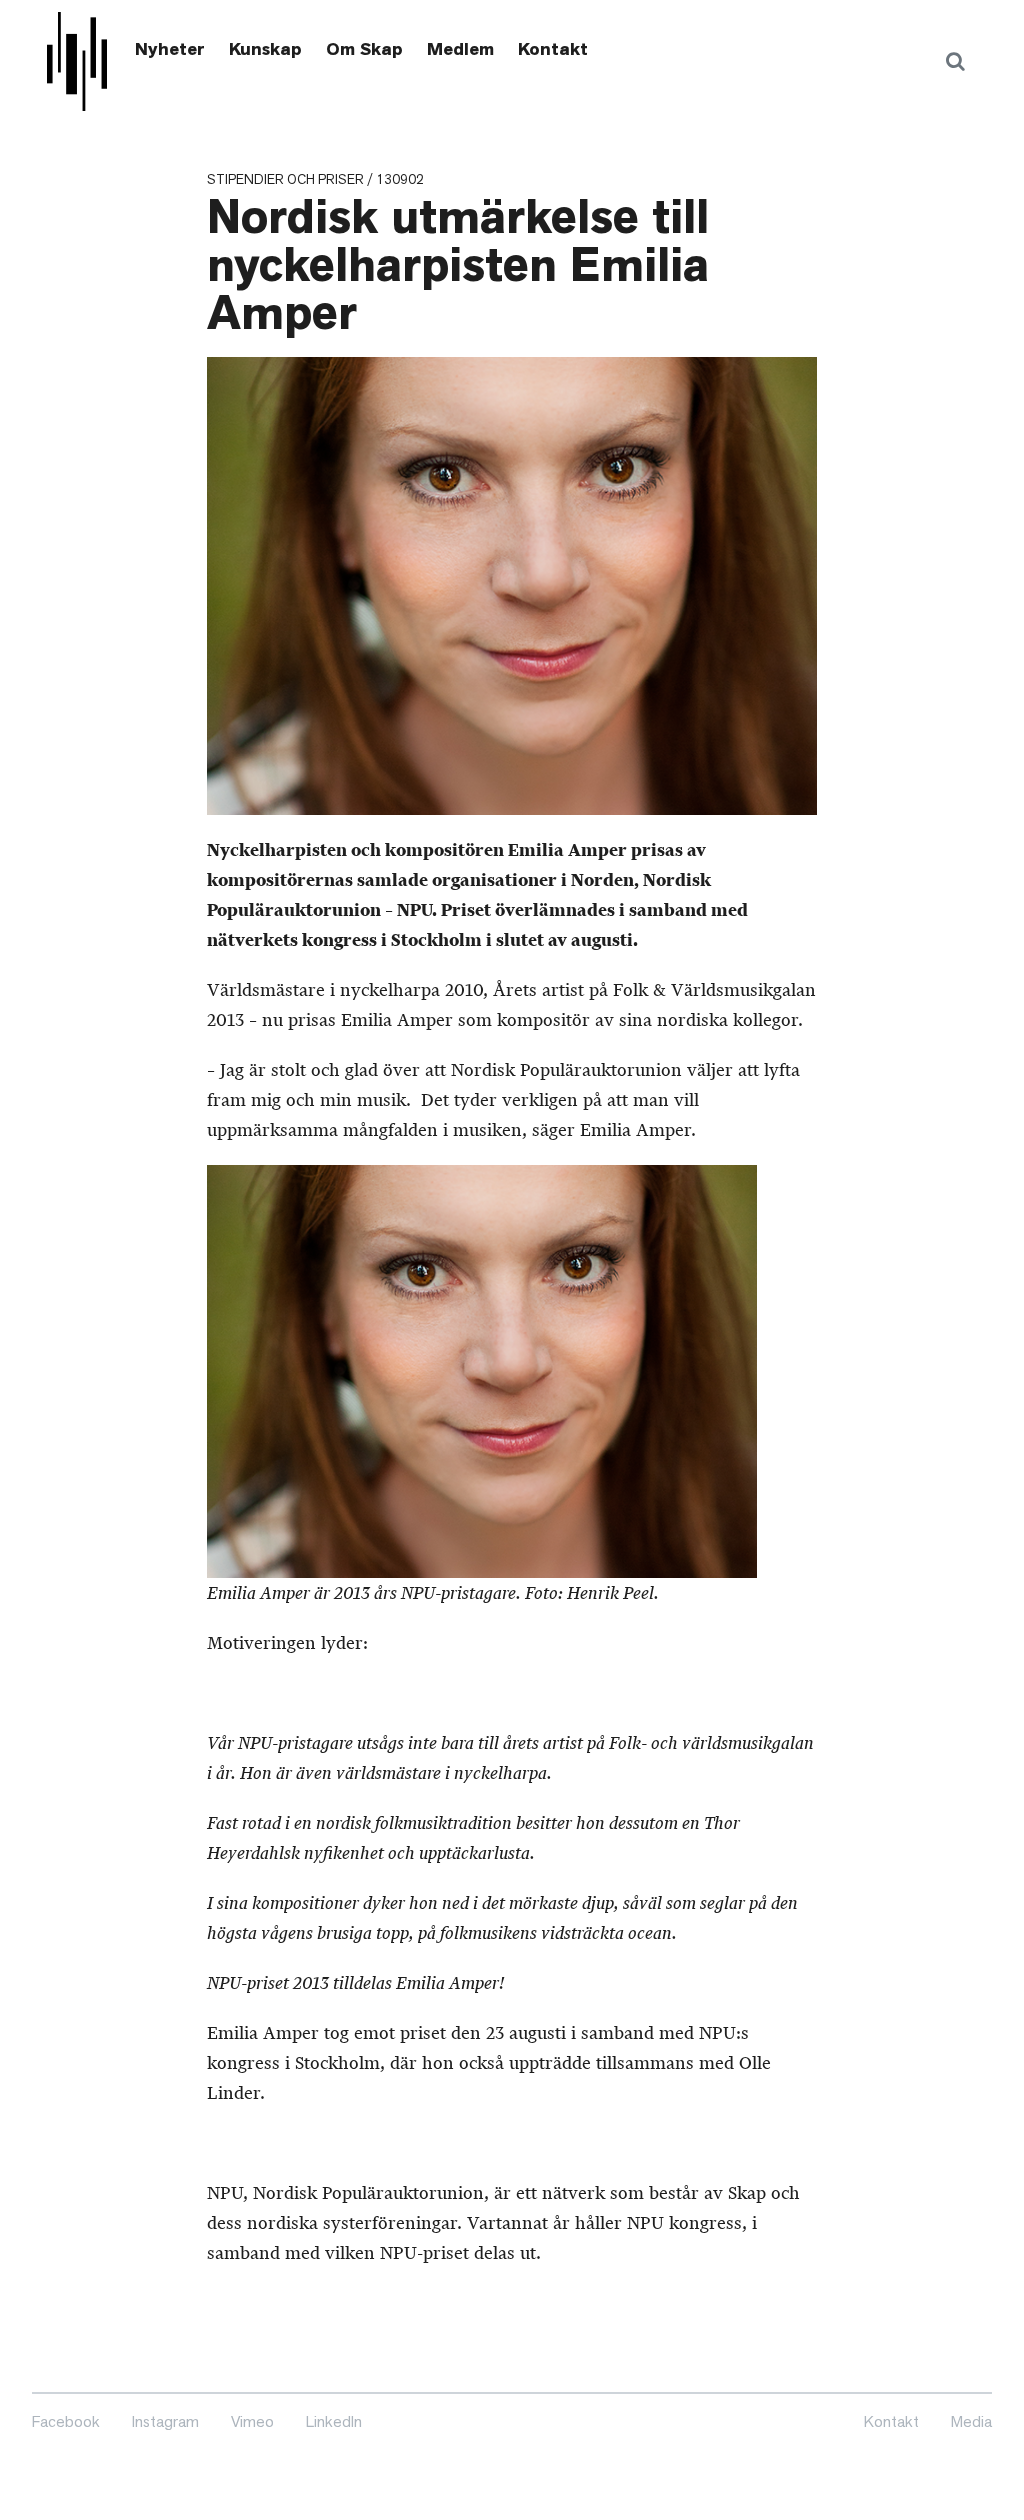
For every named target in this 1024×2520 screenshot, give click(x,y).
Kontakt (553, 49)
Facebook (66, 2421)
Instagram (165, 2421)
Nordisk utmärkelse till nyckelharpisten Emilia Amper (458, 265)
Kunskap (265, 49)
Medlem (460, 49)
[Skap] (77, 61)
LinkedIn (334, 2421)
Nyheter (170, 49)
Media (971, 2421)
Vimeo (252, 2421)
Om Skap (364, 49)
